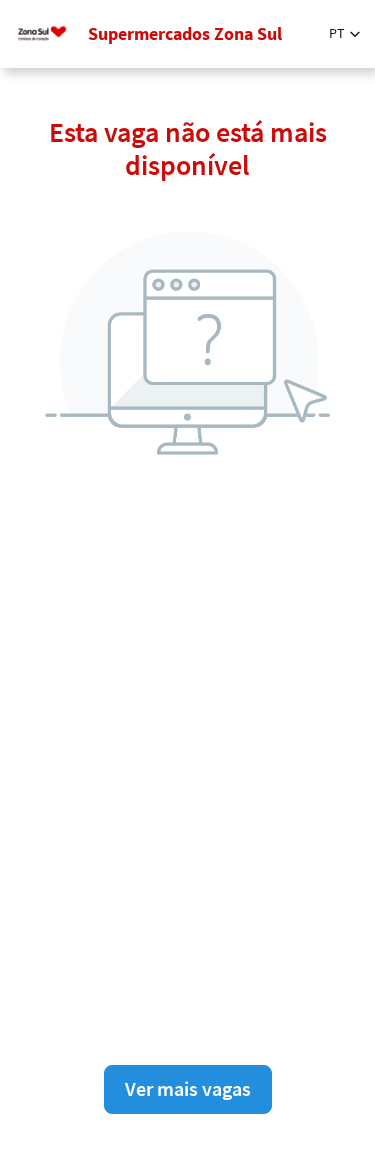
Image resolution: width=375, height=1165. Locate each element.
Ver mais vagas (188, 1088)
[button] (344, 33)
